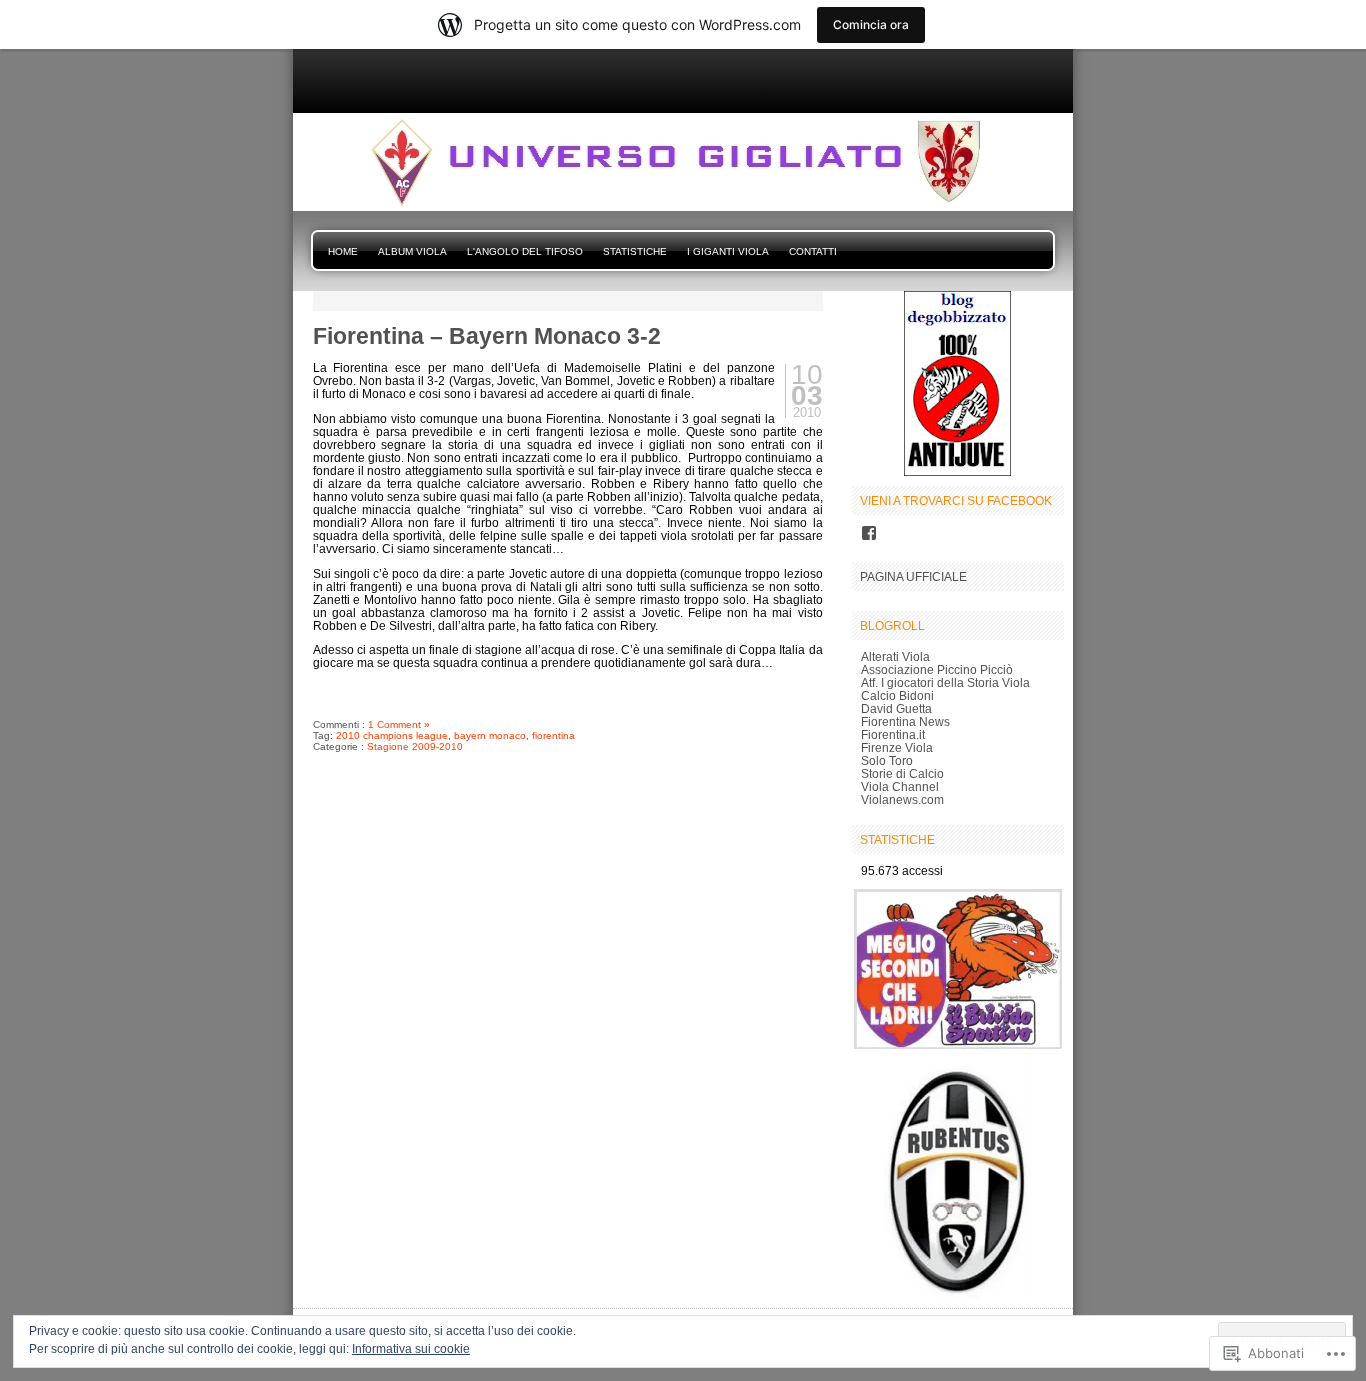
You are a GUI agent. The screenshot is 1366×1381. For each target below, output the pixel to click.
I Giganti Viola (728, 251)
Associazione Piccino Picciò (937, 669)
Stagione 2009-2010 (415, 746)
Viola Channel (900, 786)
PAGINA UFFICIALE (913, 576)
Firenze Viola (897, 747)
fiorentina (553, 735)
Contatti (813, 251)
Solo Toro (887, 760)
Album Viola (412, 251)
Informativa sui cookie (411, 1349)
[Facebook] (869, 533)
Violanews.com (902, 799)
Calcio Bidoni (897, 695)
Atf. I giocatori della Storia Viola (945, 682)
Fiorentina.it (893, 734)
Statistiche (635, 251)
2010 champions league (392, 735)
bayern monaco (490, 735)
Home (343, 251)
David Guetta (896, 708)
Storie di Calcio (902, 773)
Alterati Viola (895, 656)
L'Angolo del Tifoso (525, 251)
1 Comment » (399, 724)
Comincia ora (871, 24)
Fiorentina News (905, 721)
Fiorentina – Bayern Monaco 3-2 (487, 336)
